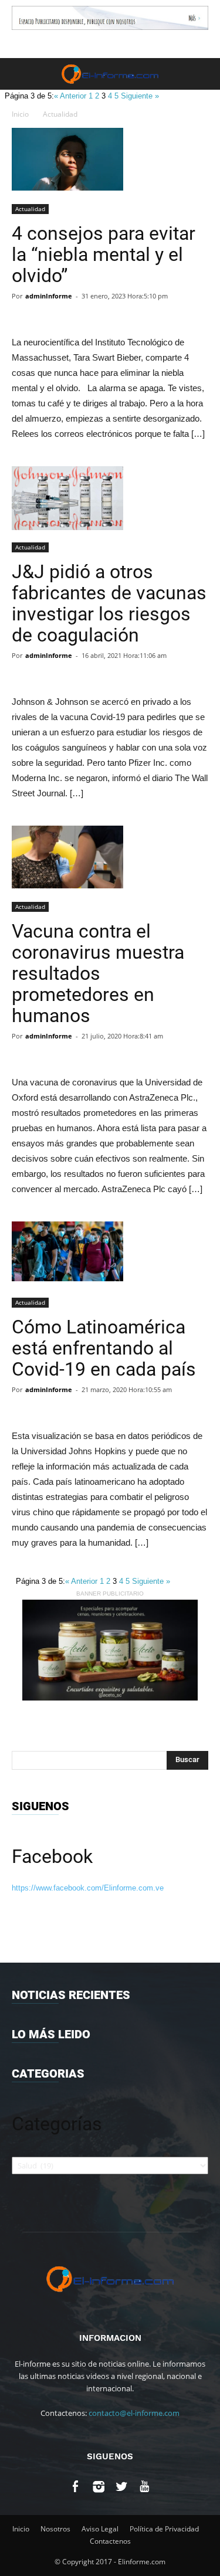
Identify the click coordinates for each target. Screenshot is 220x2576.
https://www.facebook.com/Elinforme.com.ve (88, 1888)
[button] (204, 74)
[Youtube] (145, 2488)
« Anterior (71, 96)
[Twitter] (122, 2488)
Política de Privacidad (164, 2529)
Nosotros (55, 2529)
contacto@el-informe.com (134, 2413)
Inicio (20, 114)
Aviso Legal (100, 2529)
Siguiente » (140, 96)
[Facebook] (76, 2488)
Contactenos (110, 2541)
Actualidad (60, 114)
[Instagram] (99, 2488)
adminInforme (49, 296)
